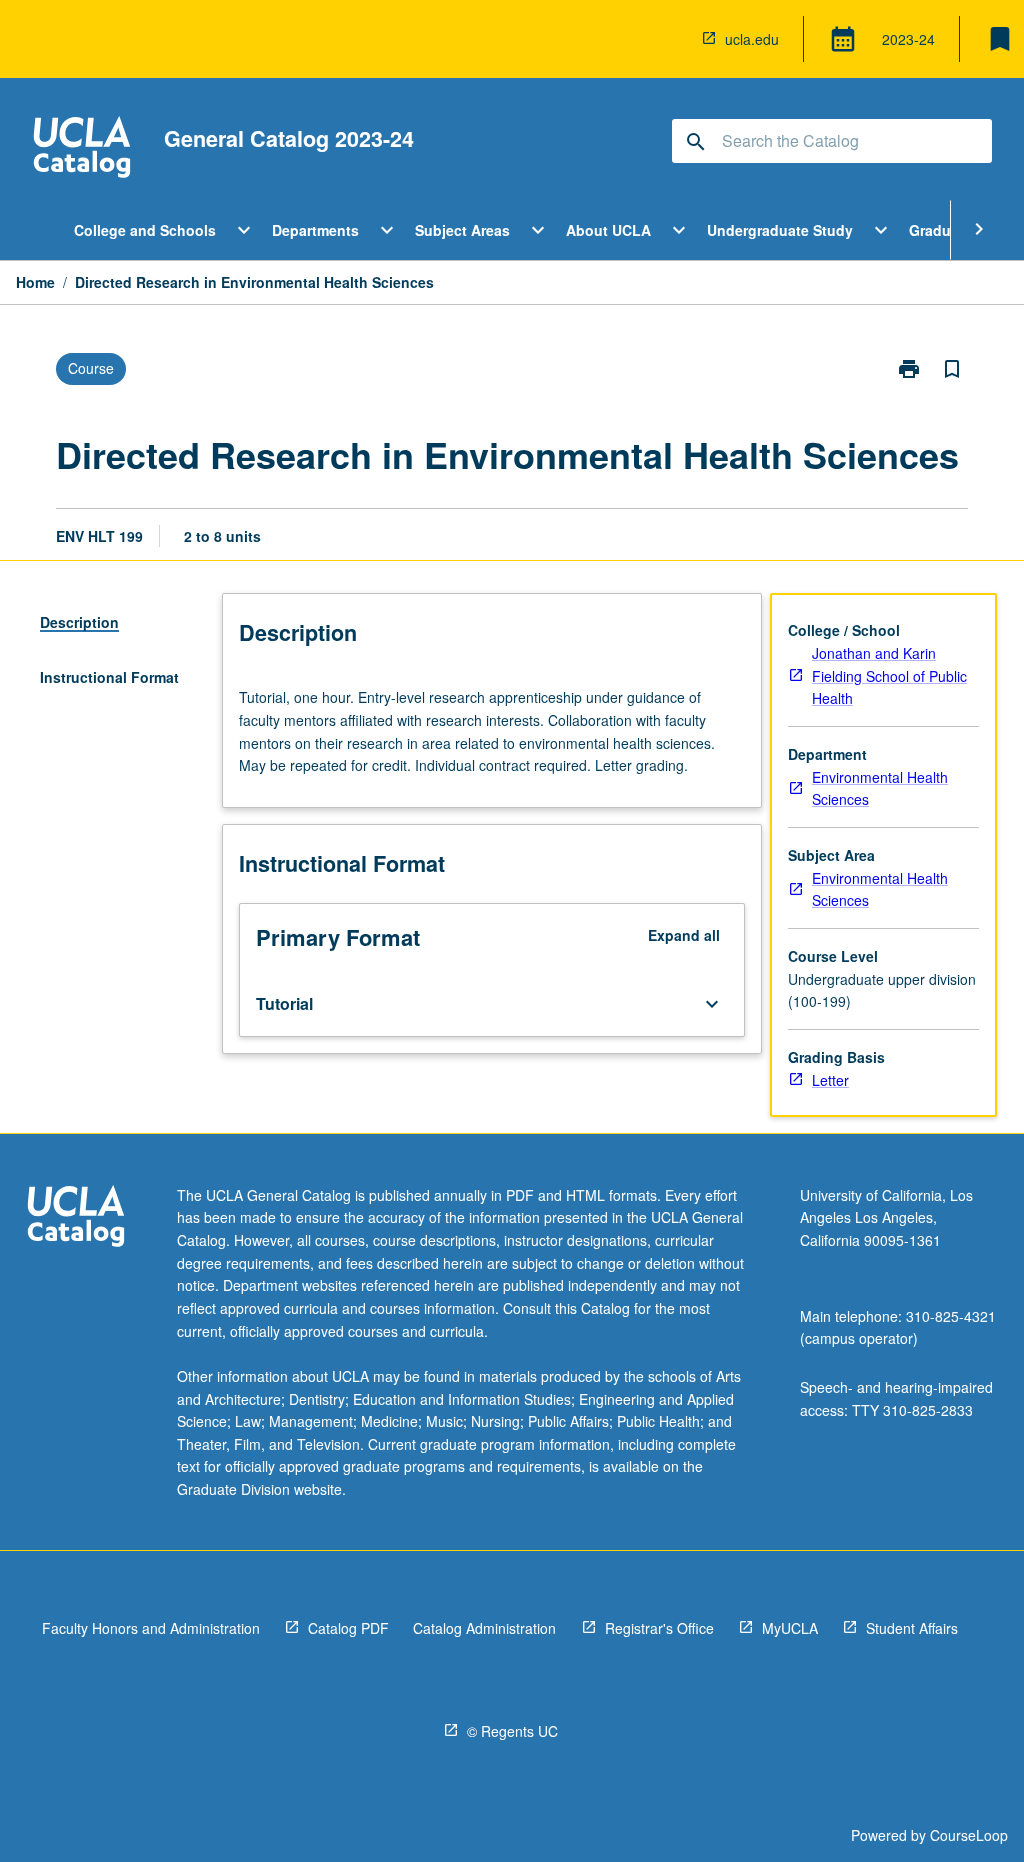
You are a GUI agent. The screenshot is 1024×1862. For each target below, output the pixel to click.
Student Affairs (912, 1628)
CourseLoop (969, 1835)
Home (35, 282)
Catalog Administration (484, 1628)
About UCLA (608, 230)
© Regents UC (512, 1731)
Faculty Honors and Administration (151, 1628)
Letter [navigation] (830, 1080)
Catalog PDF (348, 1628)
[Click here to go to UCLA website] (76, 1218)
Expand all (684, 935)
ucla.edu (752, 39)
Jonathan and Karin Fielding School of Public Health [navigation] (889, 675)
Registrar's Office (659, 1628)
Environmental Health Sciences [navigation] (880, 788)
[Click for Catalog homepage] (82, 149)
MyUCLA (790, 1628)
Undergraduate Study (780, 230)
